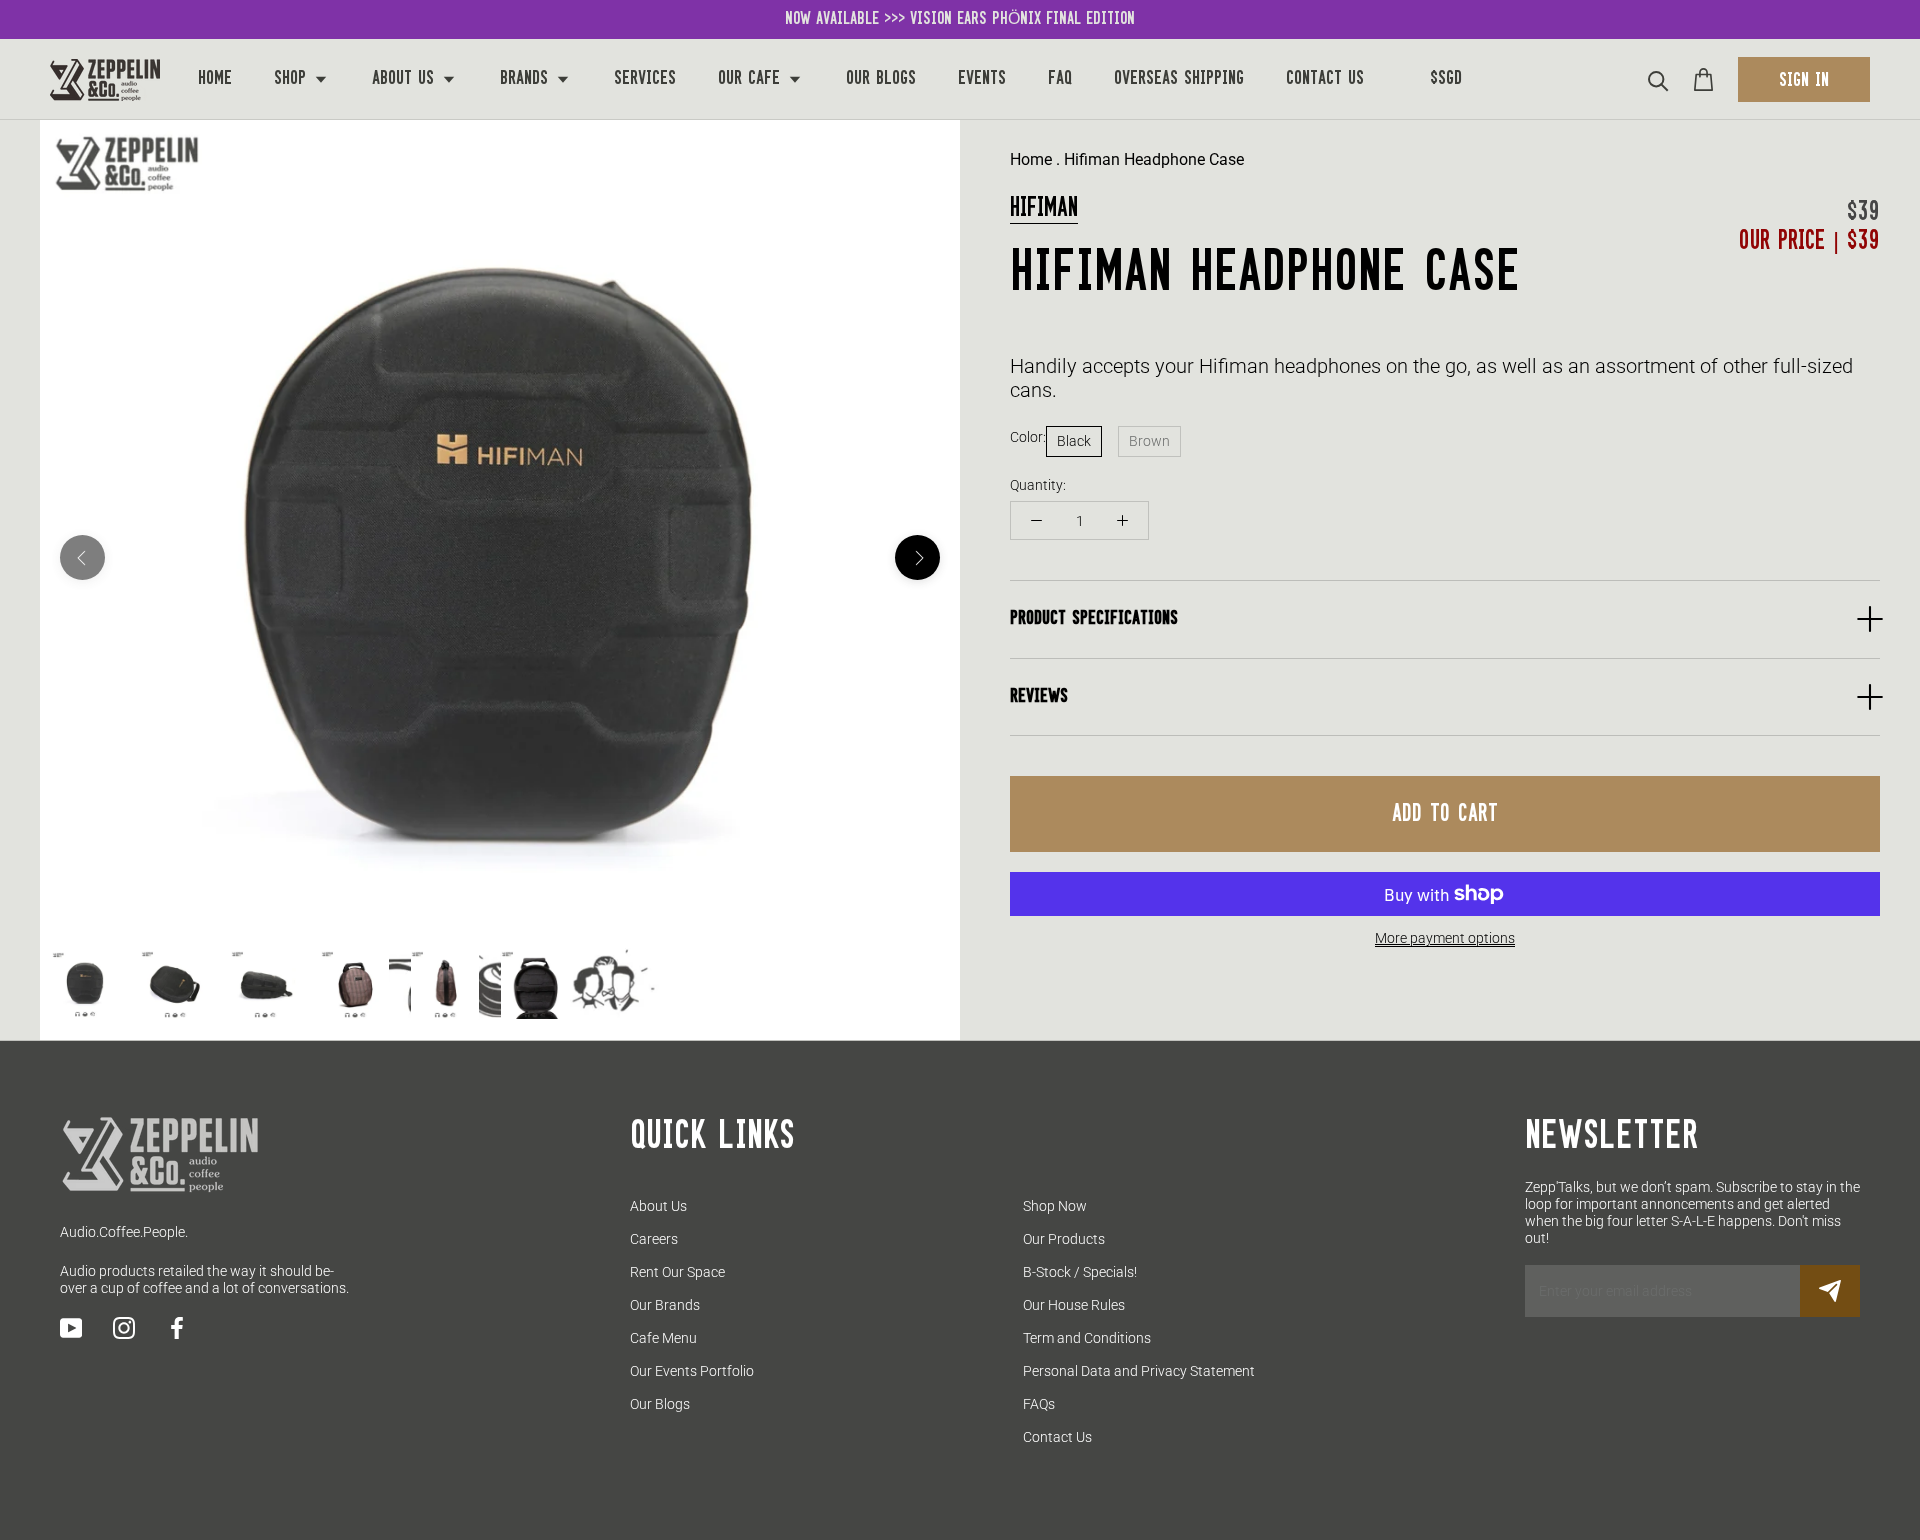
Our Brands (665, 1305)
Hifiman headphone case (1154, 159)
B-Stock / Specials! (1080, 1272)
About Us (406, 79)
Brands (527, 79)
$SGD (1446, 79)
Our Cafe (752, 79)
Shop (293, 79)
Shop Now (1055, 1206)
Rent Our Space (677, 1272)
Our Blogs (881, 79)
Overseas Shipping (1179, 79)
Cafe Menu (663, 1338)
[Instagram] (124, 1328)
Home (215, 79)
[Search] (1658, 79)
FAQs (1039, 1404)
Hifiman (1044, 208)
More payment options (1445, 938)
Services (645, 79)
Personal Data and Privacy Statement (1139, 1371)
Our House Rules (1074, 1305)
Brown (1149, 441)
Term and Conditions (1087, 1338)
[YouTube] (71, 1328)
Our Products (1064, 1239)
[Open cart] (1703, 79)
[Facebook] (177, 1328)
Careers (654, 1239)
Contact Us (1325, 79)
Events (982, 79)
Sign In (1804, 81)
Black (1074, 441)
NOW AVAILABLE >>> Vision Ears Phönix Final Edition (960, 19)
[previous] (82, 557)
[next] (917, 557)
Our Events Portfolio (692, 1371)
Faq (1060, 79)
